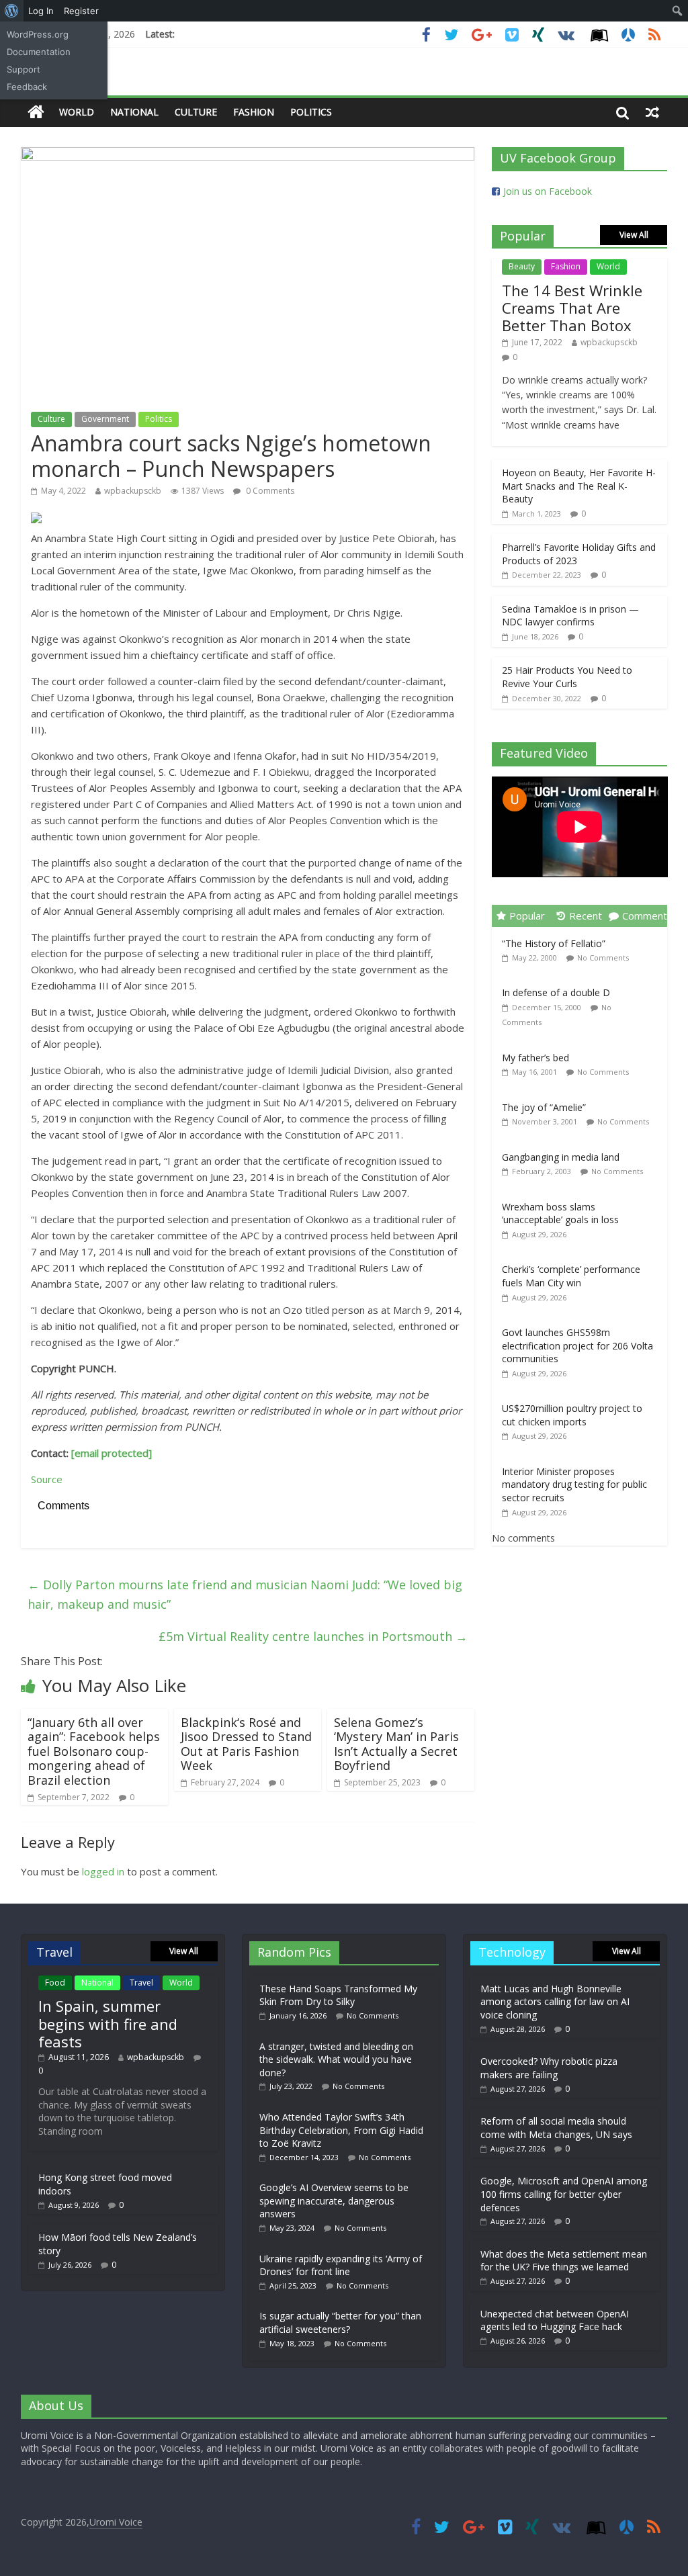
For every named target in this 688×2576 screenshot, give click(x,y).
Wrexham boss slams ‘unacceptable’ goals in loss (560, 1213)
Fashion (254, 112)
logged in (103, 1871)
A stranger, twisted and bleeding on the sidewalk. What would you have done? (336, 2059)
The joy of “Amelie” (544, 1107)
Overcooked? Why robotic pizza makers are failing (549, 2068)
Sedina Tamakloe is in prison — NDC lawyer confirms (570, 616)
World (77, 112)
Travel (141, 1983)
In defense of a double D (556, 992)
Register (81, 11)
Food (55, 1983)
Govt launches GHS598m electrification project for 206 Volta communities (577, 1345)
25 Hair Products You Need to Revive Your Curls (567, 677)
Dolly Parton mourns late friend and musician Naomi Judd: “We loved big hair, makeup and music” (245, 1594)
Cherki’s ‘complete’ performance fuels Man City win (571, 1276)
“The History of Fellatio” (554, 943)
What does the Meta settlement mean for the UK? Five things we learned (564, 2261)
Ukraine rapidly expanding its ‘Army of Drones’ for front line (341, 2265)
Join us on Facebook (548, 191)
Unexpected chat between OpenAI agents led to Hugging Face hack (555, 2320)
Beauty (522, 266)
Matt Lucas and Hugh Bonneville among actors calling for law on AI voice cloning (555, 2002)
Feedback (27, 87)
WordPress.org (38, 34)
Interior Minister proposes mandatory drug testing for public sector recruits (574, 1484)
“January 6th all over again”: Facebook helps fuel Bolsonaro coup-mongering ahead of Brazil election (94, 1751)
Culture (196, 112)
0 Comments (269, 491)
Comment (645, 916)
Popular (527, 916)
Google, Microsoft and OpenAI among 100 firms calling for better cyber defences (564, 2194)
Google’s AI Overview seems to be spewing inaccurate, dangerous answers (334, 2201)
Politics (311, 112)
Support (24, 69)
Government (105, 419)
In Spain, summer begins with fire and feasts (108, 2024)
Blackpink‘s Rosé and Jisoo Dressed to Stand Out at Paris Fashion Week (246, 1744)
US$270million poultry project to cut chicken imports (572, 1415)
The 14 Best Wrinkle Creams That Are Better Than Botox (572, 308)
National (134, 112)
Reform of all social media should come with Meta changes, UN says (556, 2128)
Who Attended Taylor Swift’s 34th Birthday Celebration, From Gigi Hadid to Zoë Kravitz (341, 2130)
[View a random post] (652, 112)
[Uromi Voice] (36, 113)
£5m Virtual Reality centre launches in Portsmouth (313, 1636)
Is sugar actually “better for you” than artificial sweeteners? (340, 2322)
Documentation (39, 52)
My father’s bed (535, 1058)
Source (47, 1479)
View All (634, 235)
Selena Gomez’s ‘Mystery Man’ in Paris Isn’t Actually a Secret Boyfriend (396, 1744)
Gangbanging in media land (561, 1157)
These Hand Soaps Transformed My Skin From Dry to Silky (338, 1995)
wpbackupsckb (133, 491)
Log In (41, 11)
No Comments (603, 958)
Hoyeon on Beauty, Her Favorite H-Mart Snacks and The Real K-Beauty (579, 486)
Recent (586, 916)
